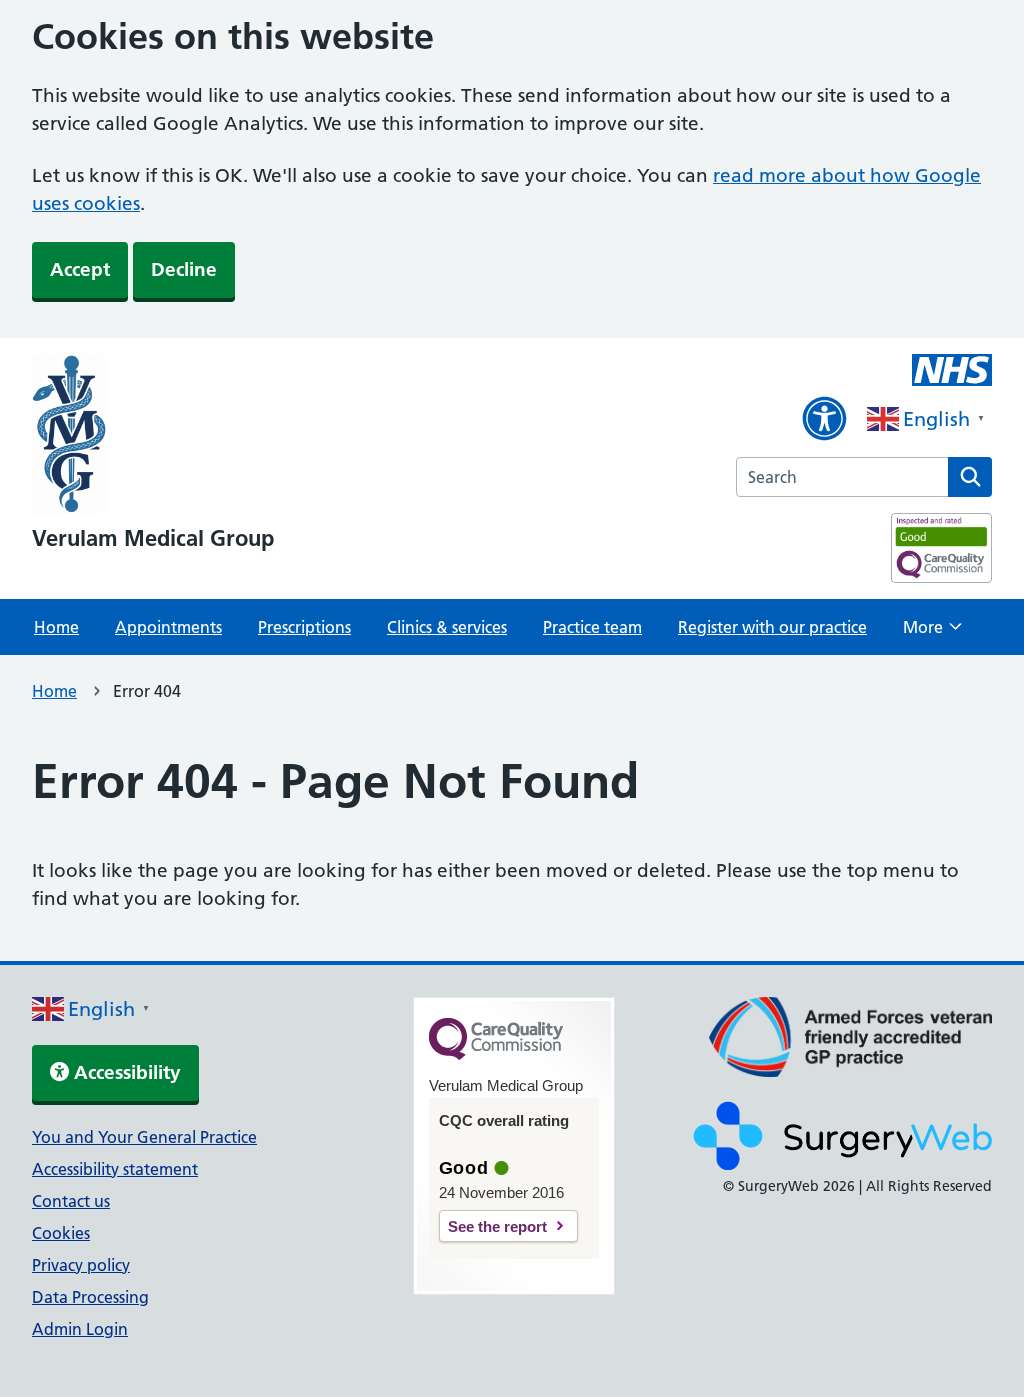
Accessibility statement (115, 1169)
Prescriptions (304, 627)
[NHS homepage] (153, 436)
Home (56, 627)
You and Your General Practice (144, 1137)
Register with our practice (772, 627)
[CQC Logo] (496, 1055)
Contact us (71, 1201)
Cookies (61, 1233)
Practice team (592, 627)
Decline (184, 269)
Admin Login (80, 1329)
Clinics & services (447, 627)
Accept (80, 269)
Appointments (168, 627)
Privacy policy (81, 1265)
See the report (497, 1226)
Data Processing (90, 1297)
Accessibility (125, 1072)
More (932, 633)
